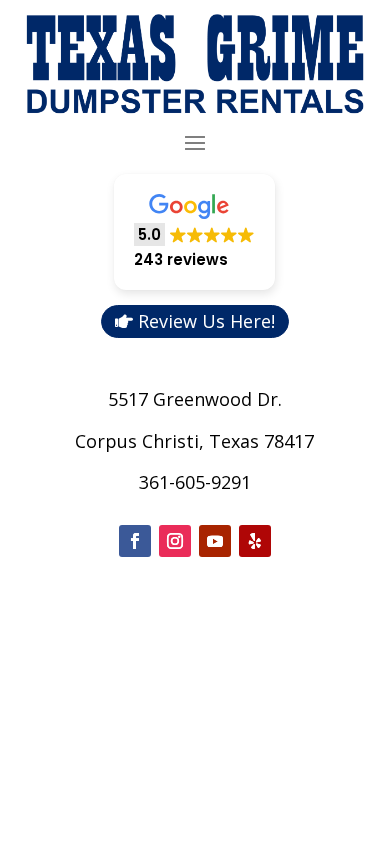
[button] (194, 232)
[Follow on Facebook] (135, 541)
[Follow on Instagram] (175, 541)
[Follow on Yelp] (255, 541)
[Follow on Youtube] (215, 541)
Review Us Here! (206, 321)
